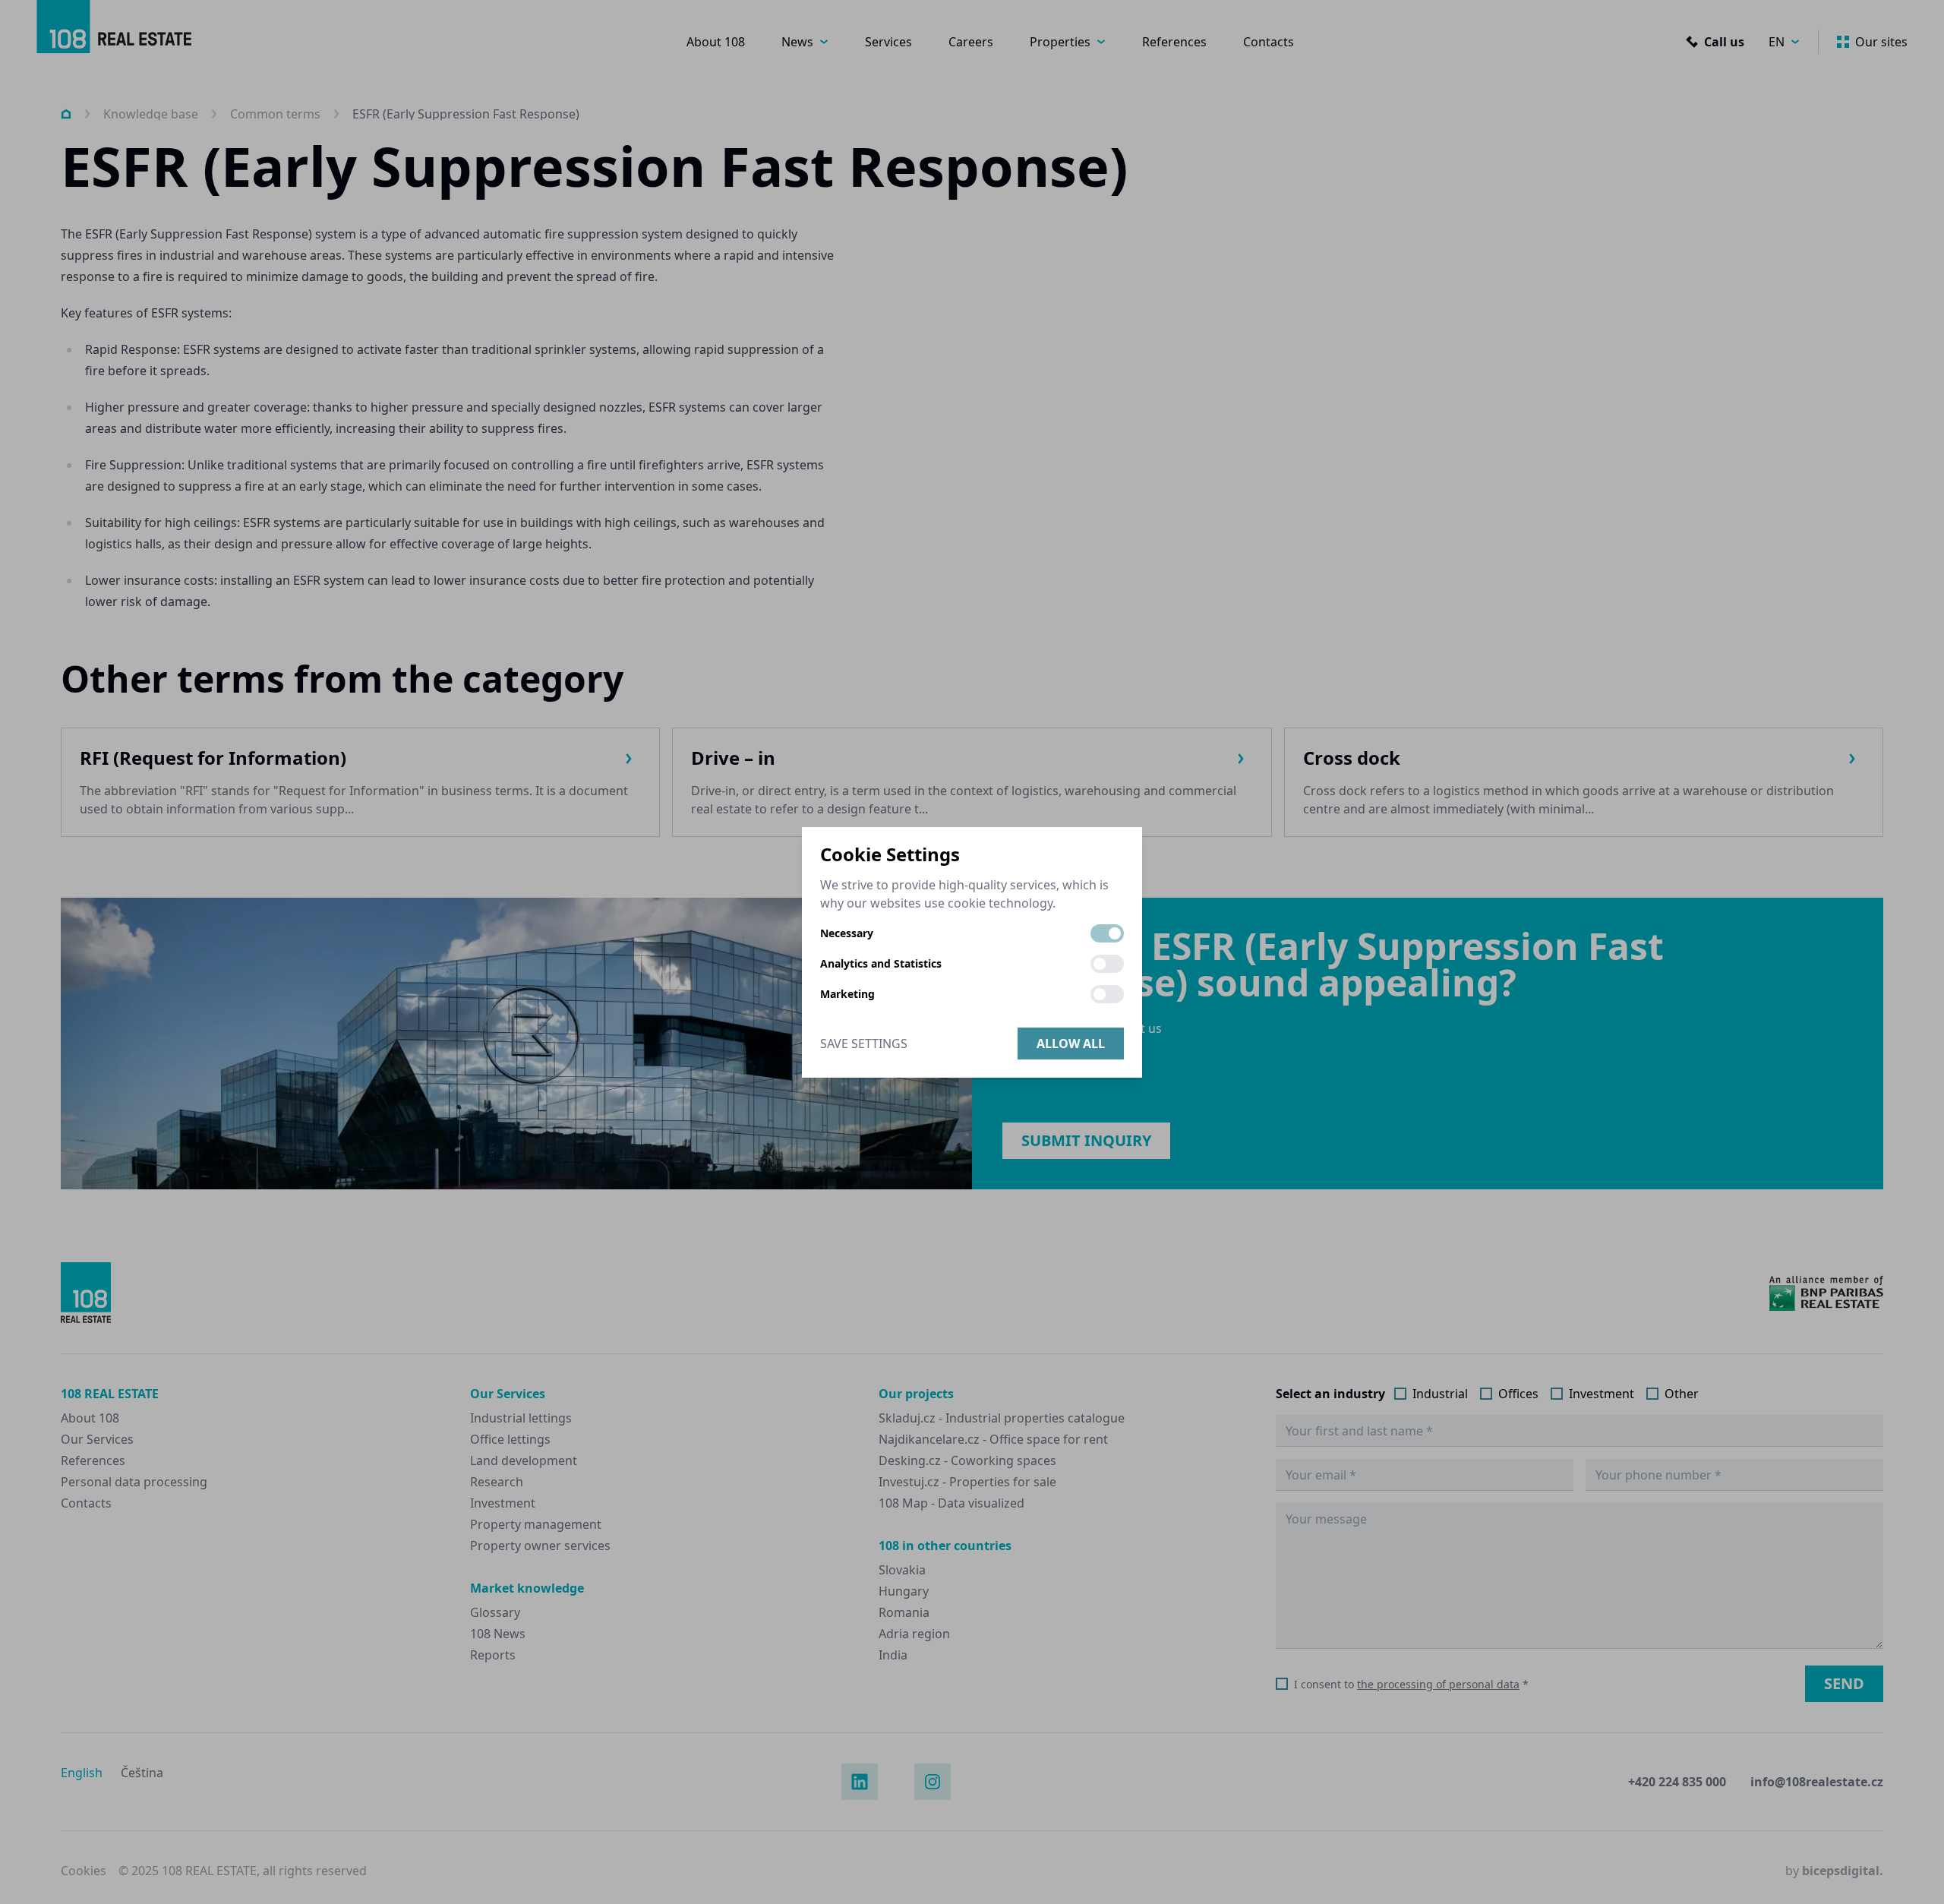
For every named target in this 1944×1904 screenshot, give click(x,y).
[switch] (1107, 933)
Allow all (1071, 1044)
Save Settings (864, 1044)
